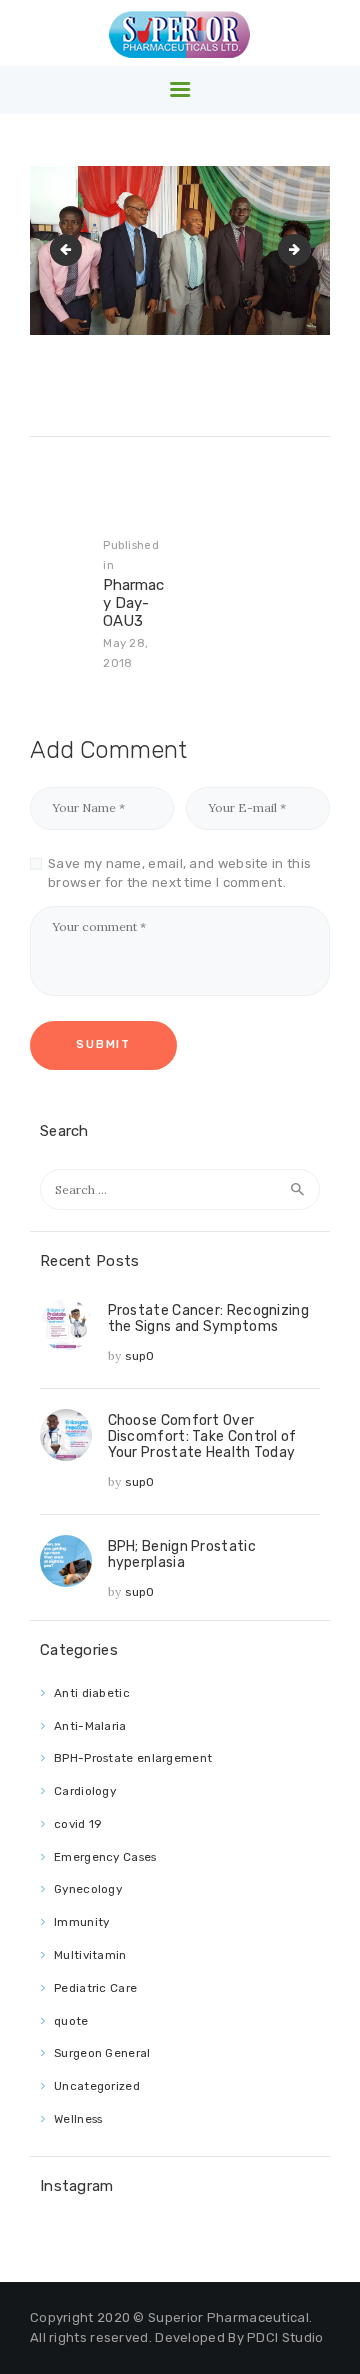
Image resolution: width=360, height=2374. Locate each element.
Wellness (78, 2119)
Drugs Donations (302, 249)
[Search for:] (180, 1189)
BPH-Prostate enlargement (133, 1758)
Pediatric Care (95, 1988)
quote (71, 2021)
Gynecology (88, 1889)
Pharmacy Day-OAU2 (74, 249)
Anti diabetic (92, 1693)
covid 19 (78, 1824)
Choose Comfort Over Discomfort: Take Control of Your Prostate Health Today (202, 1436)
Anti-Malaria (90, 1726)
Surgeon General (102, 2053)
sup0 (140, 1356)
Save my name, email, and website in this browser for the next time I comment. (179, 873)
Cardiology (85, 1791)
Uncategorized (97, 2086)
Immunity (81, 1922)
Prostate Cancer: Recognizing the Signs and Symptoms (208, 1318)
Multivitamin (90, 1955)
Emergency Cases (105, 1857)
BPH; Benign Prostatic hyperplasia (182, 1554)
